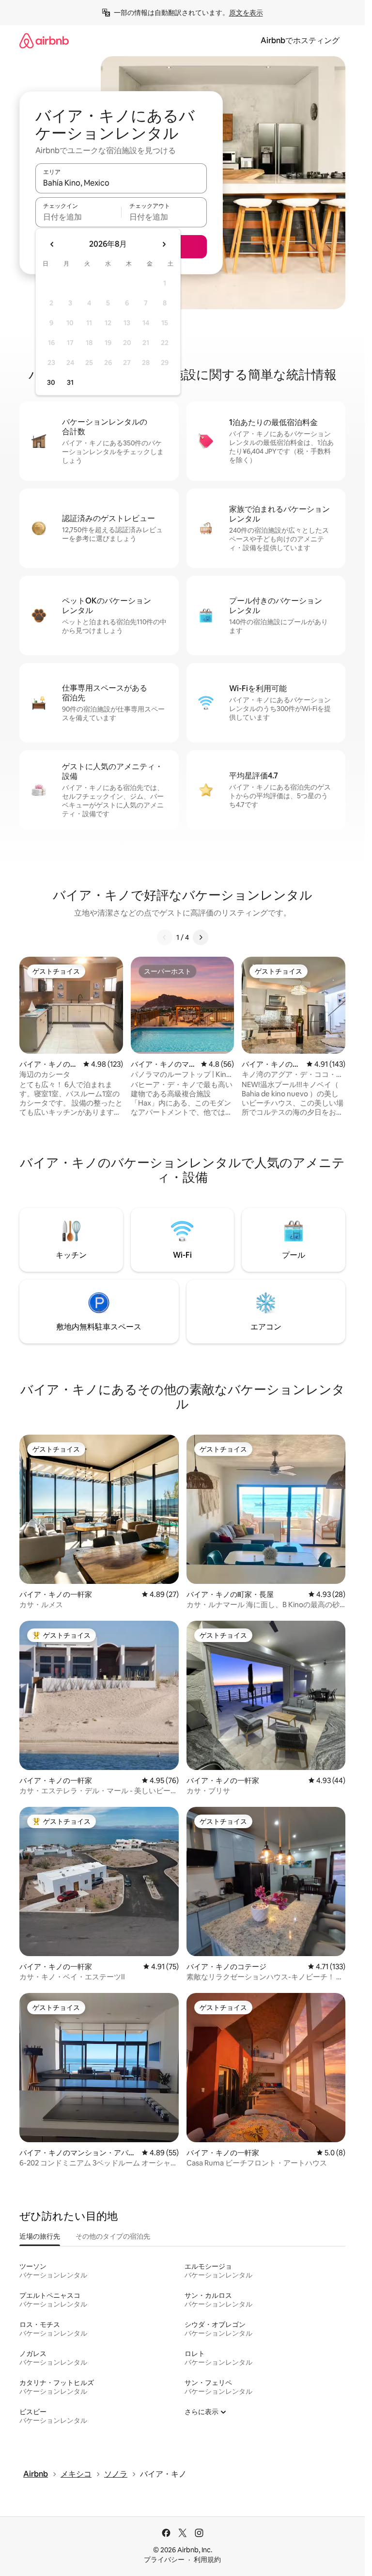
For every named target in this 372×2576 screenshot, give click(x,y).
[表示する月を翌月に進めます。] (164, 244)
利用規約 (207, 2560)
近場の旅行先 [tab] (40, 2236)
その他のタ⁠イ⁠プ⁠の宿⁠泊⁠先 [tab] (113, 2236)
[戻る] (165, 937)
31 (70, 382)
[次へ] (201, 937)
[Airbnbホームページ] (44, 40)
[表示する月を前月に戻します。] (52, 244)
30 (51, 382)
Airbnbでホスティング (300, 40)
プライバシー (164, 2560)
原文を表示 (246, 13)
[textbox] (78, 217)
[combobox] (121, 183)
